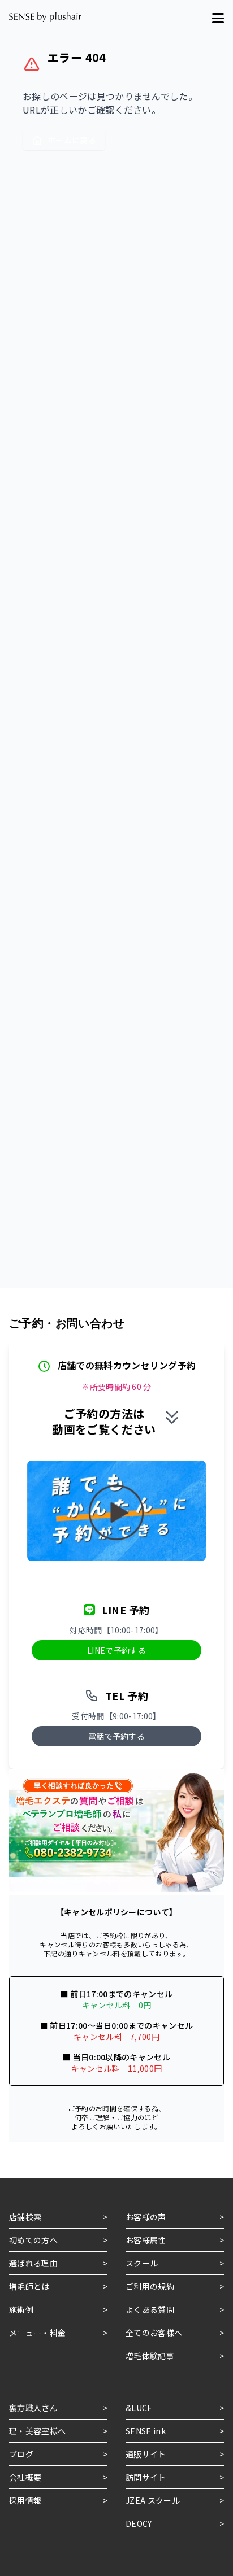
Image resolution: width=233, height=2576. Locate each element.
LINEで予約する (116, 1650)
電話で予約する (116, 1736)
